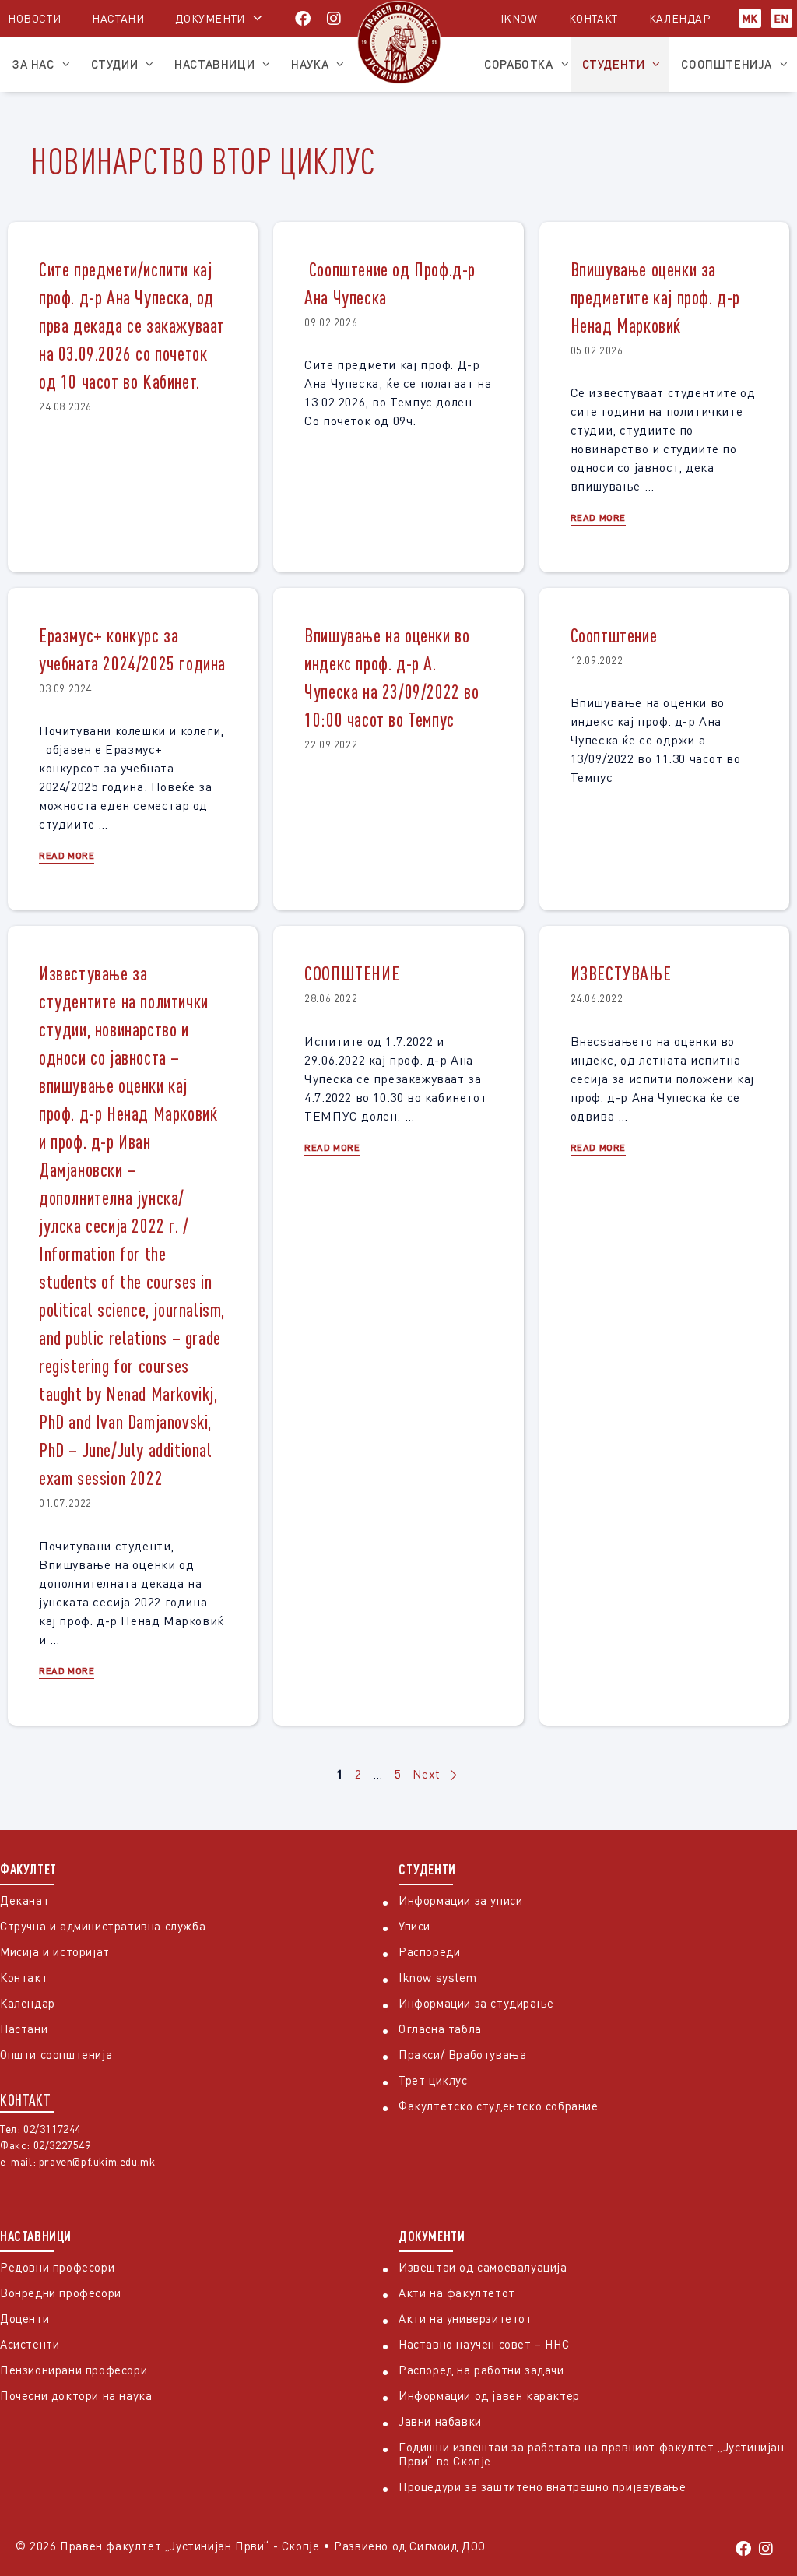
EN (781, 18)
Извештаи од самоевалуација (483, 2267)
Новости (34, 18)
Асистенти (30, 2344)
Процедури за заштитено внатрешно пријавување (542, 2486)
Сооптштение (614, 635)
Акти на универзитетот (465, 2318)
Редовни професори (57, 2267)
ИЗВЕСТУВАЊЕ (621, 973)
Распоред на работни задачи (481, 2370)
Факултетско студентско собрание (499, 2106)
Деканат (25, 1900)
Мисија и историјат (55, 1951)
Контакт (593, 18)
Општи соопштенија (56, 2054)
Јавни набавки (440, 2421)
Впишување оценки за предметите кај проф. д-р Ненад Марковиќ (655, 297)
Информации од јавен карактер (489, 2395)
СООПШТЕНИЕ (352, 973)
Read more (598, 517)
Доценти (25, 2318)
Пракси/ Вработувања (462, 2054)
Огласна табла (440, 2029)
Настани (118, 18)
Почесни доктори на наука (76, 2395)
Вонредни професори (61, 2293)
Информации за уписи (460, 1900)
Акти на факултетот (457, 2293)
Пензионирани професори (74, 2370)
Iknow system (437, 1977)
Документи (210, 18)
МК (750, 18)
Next (435, 1774)
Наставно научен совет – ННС (484, 2344)
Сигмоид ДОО (448, 2546)
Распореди (429, 1951)
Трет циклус (433, 2080)
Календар (680, 18)
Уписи (414, 1926)
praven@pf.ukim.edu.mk (97, 2161)
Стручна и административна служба (103, 1926)
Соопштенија (727, 64)
